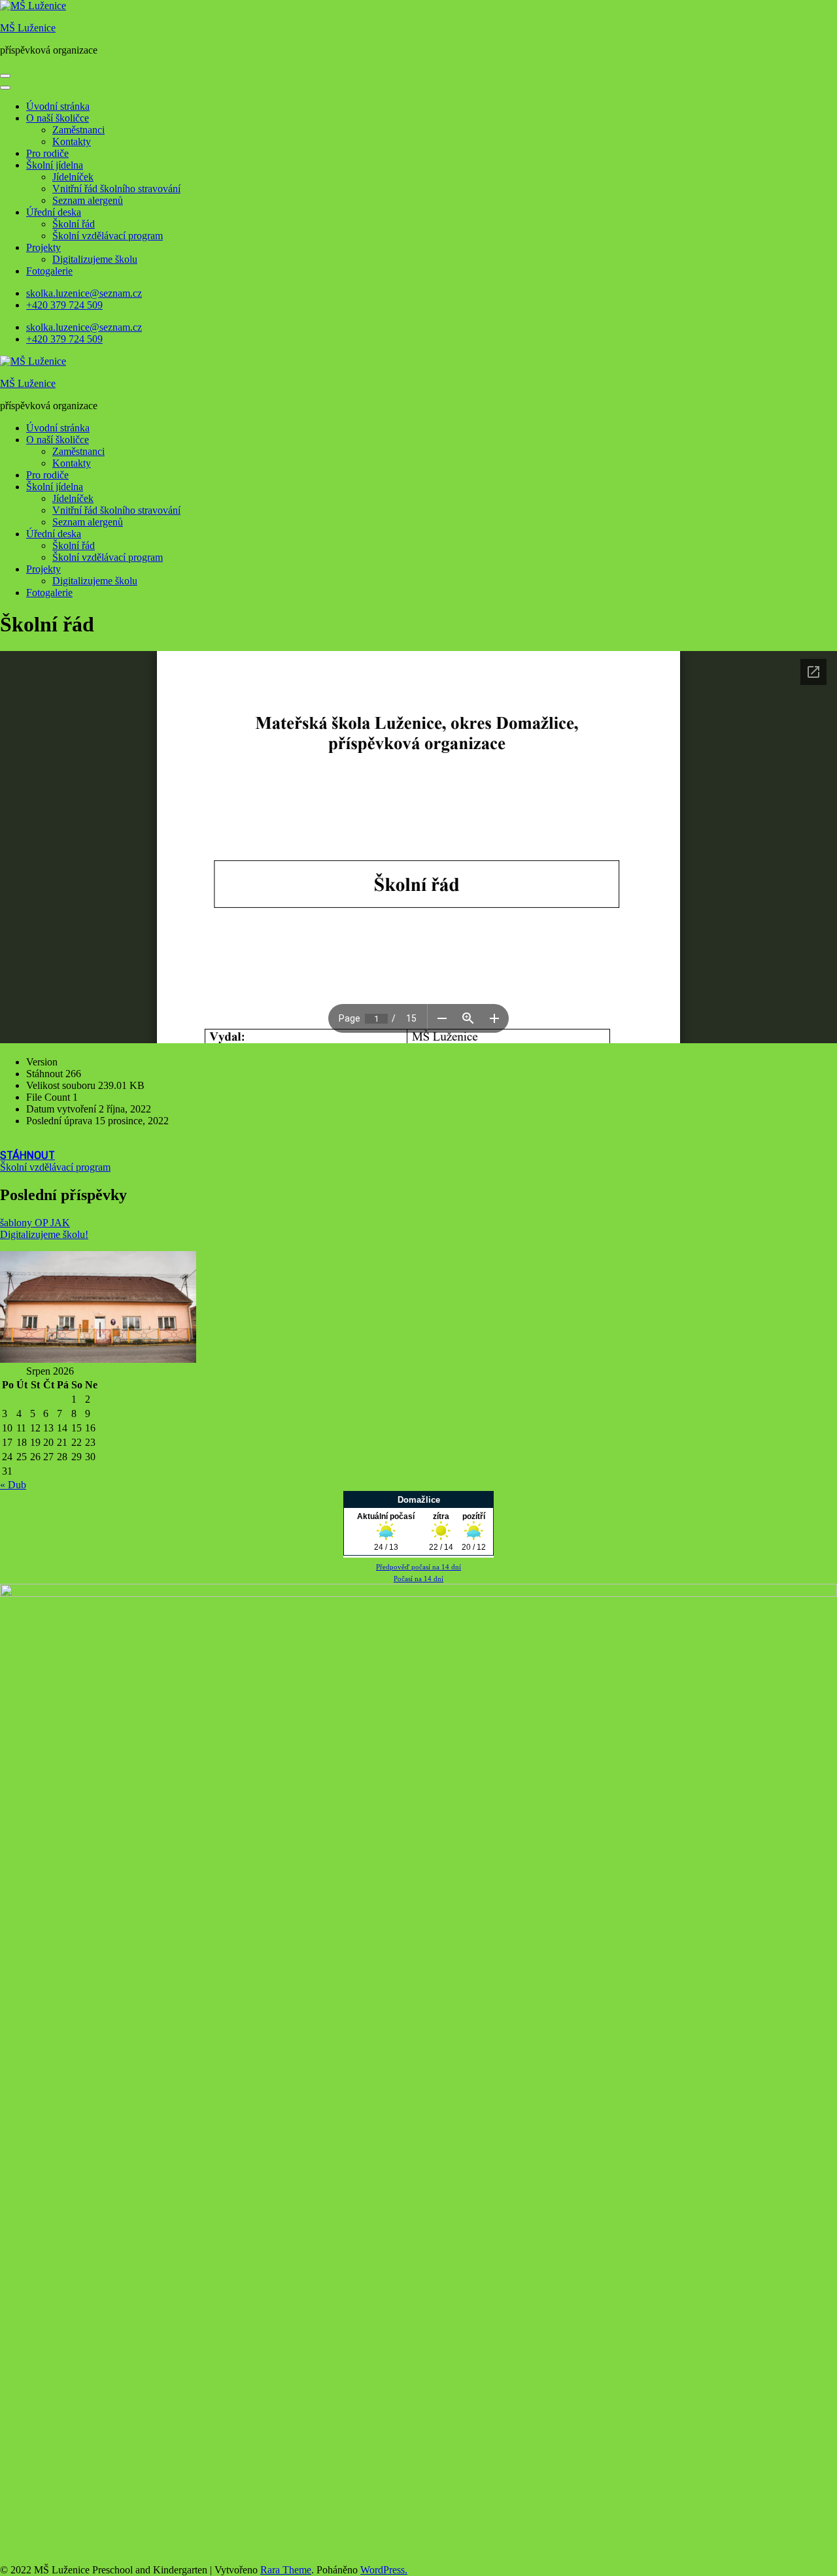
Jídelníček (73, 177)
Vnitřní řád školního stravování (116, 189)
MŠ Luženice (28, 28)
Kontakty (72, 142)
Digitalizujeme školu (95, 259)
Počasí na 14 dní (418, 1579)
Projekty (43, 247)
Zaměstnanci (78, 130)
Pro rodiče (47, 153)
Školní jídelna (55, 165)
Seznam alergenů (88, 200)
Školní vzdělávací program (108, 236)
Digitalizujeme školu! (44, 1234)
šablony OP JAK (35, 1223)
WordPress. (384, 2570)
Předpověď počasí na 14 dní (418, 1567)
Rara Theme (286, 2570)
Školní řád (74, 224)
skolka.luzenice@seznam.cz (84, 293)
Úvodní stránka (58, 106)
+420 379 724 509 (64, 305)
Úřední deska (54, 212)
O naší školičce (58, 118)
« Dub (13, 1485)
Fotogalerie (49, 271)
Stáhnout (27, 1155)
